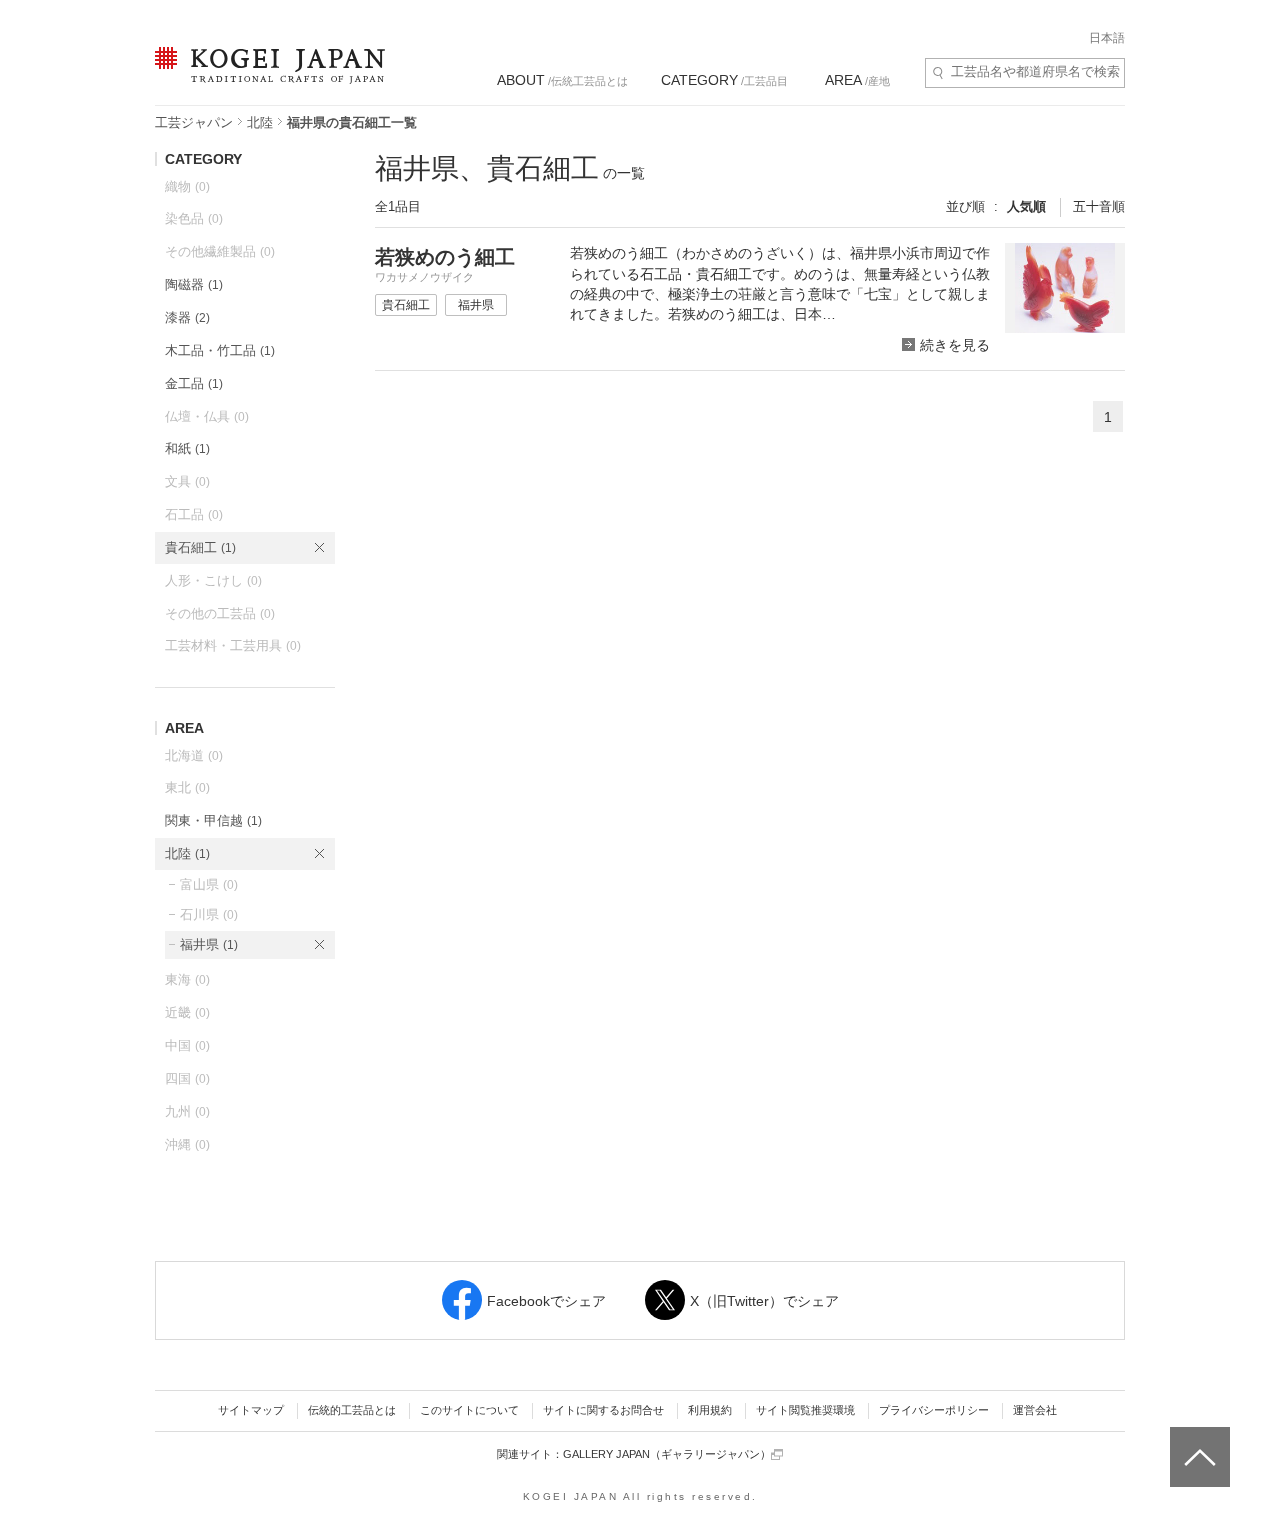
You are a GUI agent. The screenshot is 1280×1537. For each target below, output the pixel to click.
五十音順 (1099, 206)
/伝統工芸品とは (562, 80)
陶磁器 (194, 284)
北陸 (260, 122)
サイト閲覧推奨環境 (805, 1410)
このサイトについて (469, 1410)
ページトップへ (1197, 1442)
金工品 (194, 383)
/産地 (857, 80)
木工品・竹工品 (220, 350)
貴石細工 (200, 547)
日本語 (1107, 38)
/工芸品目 (724, 80)
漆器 (187, 317)
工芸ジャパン (194, 122)
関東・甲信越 (213, 820)
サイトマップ (251, 1410)
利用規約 (710, 1410)
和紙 (187, 448)
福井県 (209, 944)
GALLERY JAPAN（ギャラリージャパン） (667, 1454)
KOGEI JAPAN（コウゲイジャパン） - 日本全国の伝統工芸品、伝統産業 (266, 77)
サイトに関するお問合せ (603, 1410)
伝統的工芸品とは (352, 1410)
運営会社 (1035, 1410)
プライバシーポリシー (934, 1410)
